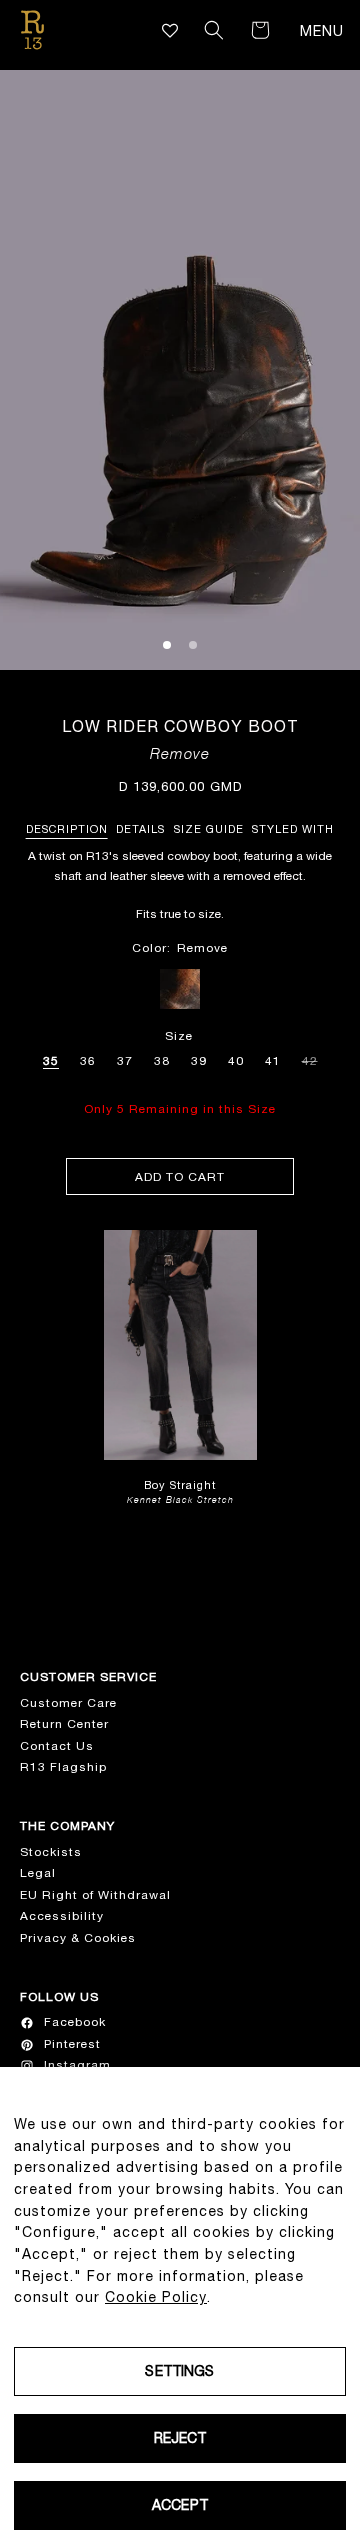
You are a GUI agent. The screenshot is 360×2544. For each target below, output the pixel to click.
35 (51, 1061)
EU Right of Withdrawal (95, 1895)
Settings (179, 2371)
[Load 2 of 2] (193, 645)
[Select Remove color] (180, 989)
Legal (38, 1873)
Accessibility (62, 1916)
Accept (180, 2505)
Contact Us (57, 1746)
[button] (214, 30)
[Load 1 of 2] (167, 645)
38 (162, 1061)
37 (125, 1061)
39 (199, 1061)
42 (310, 1058)
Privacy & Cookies (78, 1938)
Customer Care (68, 1703)
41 (273, 1061)
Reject (180, 2438)
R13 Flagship (63, 1767)
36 (88, 1061)
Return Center (64, 1724)
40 (236, 1061)
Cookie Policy (156, 2297)
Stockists (51, 1852)
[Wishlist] (170, 30)
